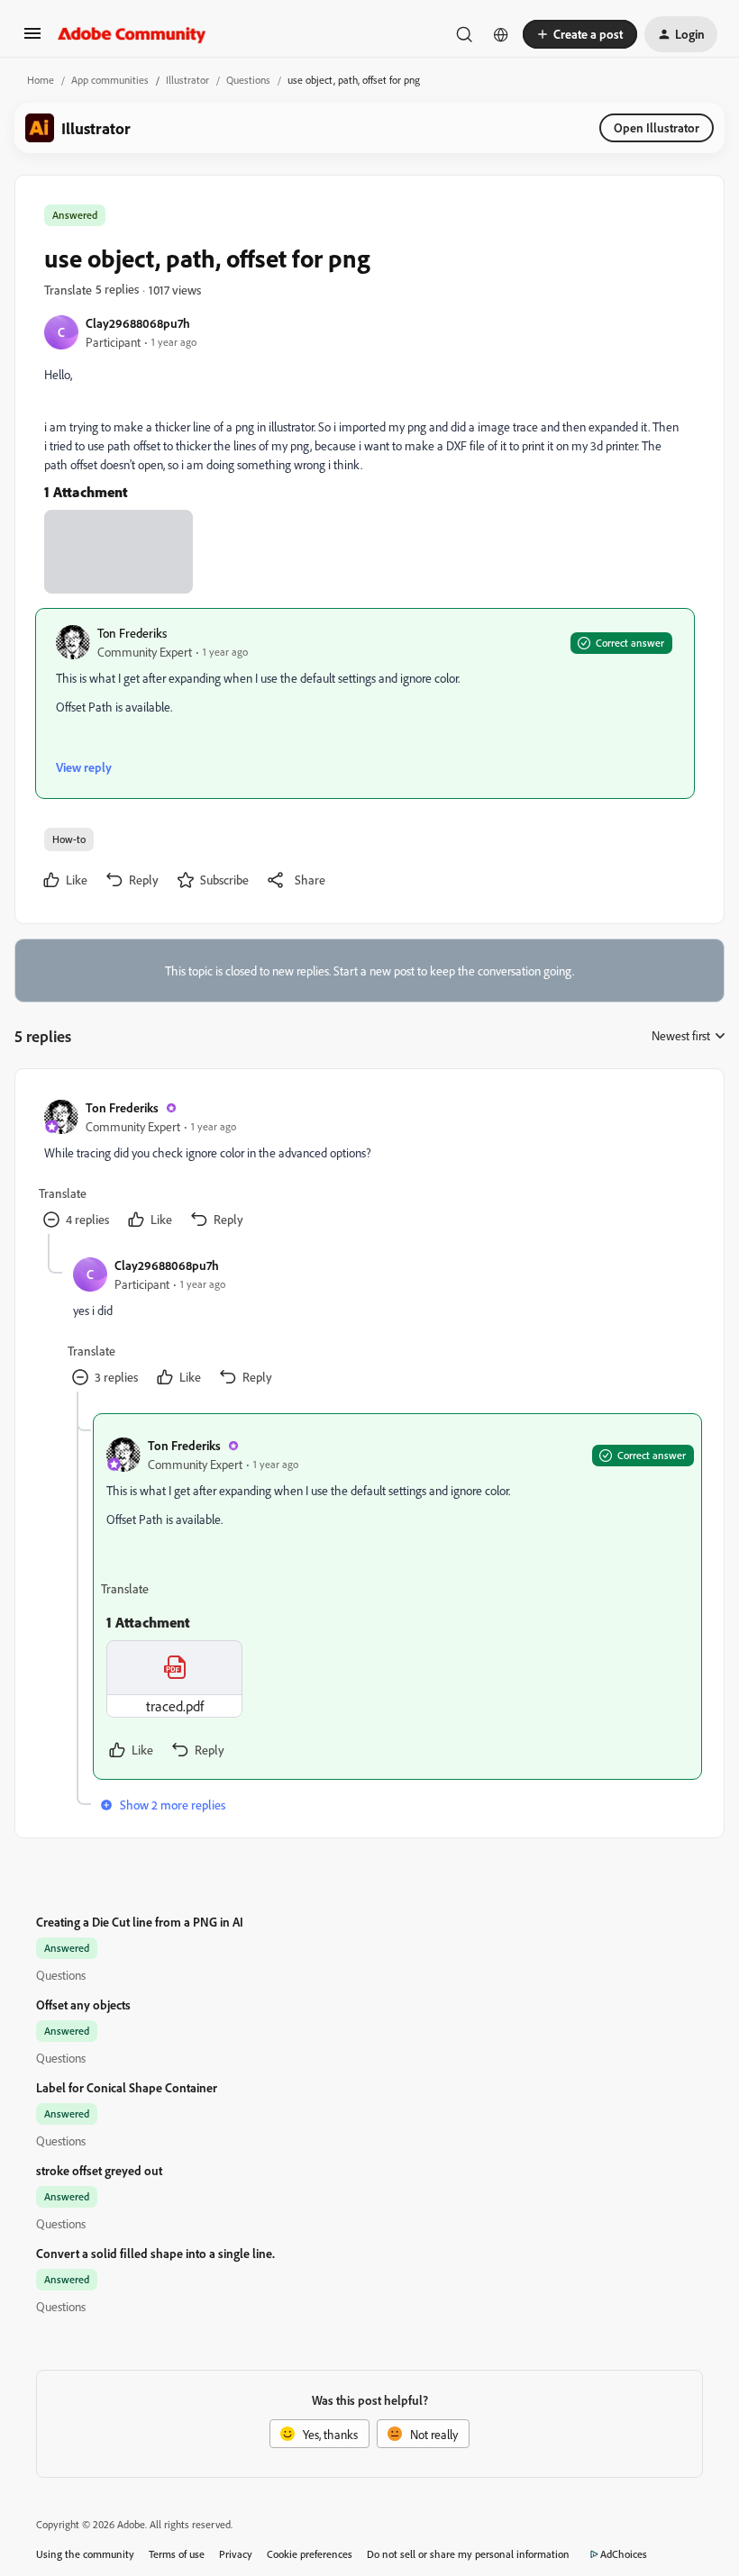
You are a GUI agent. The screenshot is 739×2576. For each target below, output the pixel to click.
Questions (248, 80)
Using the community (85, 2554)
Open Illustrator (657, 127)
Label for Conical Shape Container (127, 2087)
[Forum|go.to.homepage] (132, 34)
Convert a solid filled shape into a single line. (155, 2253)
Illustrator (187, 80)
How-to (69, 839)
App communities (110, 80)
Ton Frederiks (132, 633)
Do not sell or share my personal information (468, 2554)
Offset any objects (83, 2005)
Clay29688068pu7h (138, 323)
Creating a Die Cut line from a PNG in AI (140, 1922)
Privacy (236, 2554)
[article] (369, 1166)
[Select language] (501, 34)
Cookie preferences (310, 2554)
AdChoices (624, 2554)
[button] (32, 39)
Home (41, 80)
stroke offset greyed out (99, 2170)
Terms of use (177, 2554)
